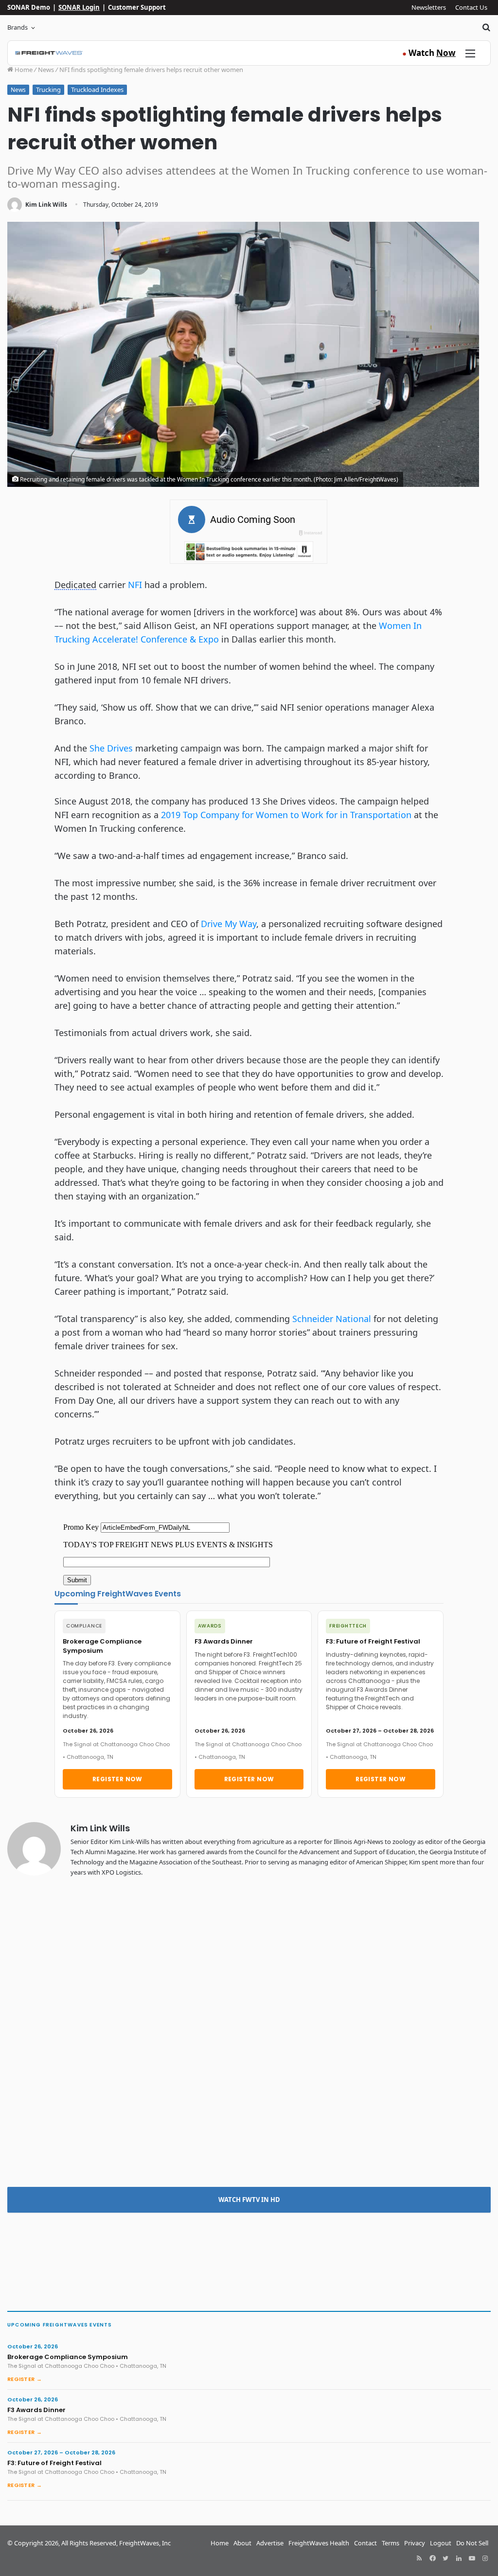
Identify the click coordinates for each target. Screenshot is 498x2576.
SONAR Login (79, 7)
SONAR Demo (29, 7)
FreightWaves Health (319, 2543)
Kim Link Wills (46, 205)
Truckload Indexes (97, 89)
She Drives (111, 748)
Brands (18, 27)
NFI (135, 585)
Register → (25, 2379)
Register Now (117, 1779)
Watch (429, 53)
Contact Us (471, 7)
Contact (365, 2543)
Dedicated (75, 585)
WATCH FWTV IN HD (249, 2200)
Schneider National (332, 1319)
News (46, 70)
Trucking (48, 89)
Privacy (415, 2543)
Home (23, 70)
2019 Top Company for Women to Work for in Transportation (286, 815)
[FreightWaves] (49, 53)
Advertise (270, 2543)
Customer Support (137, 7)
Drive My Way (229, 924)
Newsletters (429, 7)
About (242, 2543)
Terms (391, 2543)
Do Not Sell (472, 2543)
